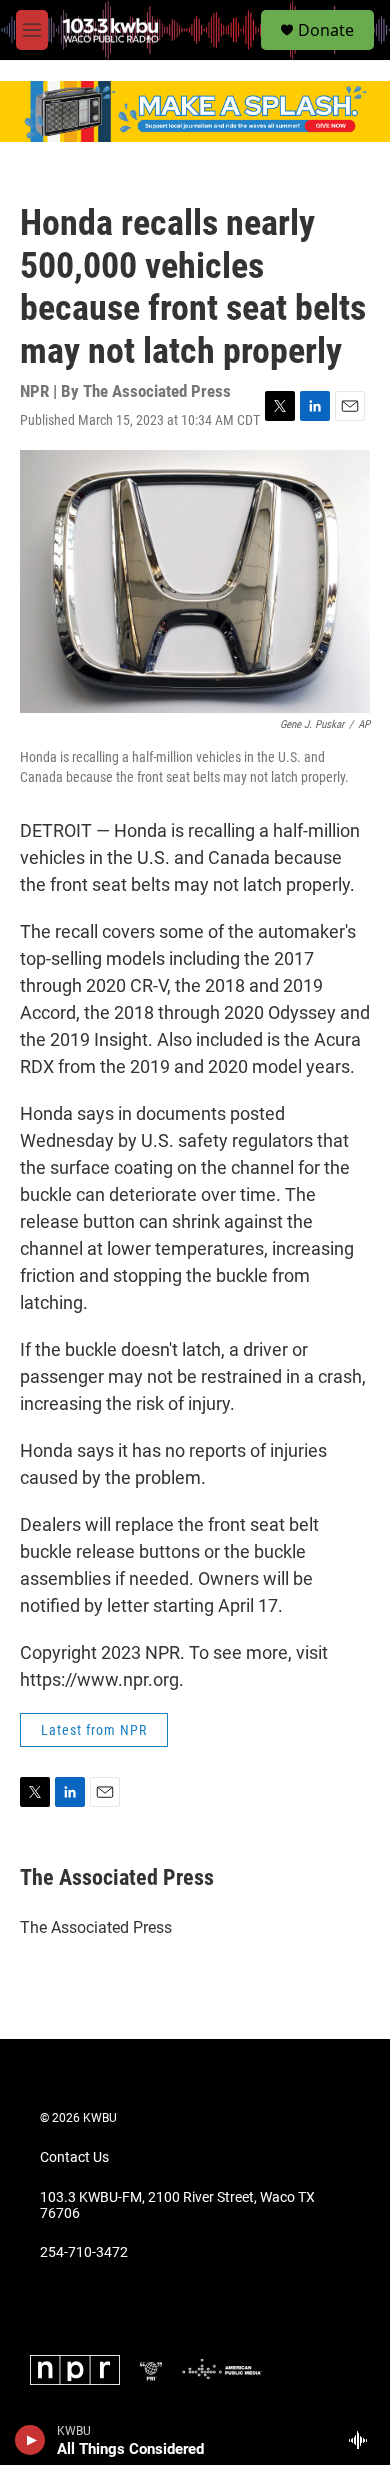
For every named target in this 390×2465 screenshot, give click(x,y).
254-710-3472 (84, 2252)
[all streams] (363, 2440)
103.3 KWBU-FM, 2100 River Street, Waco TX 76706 (177, 2205)
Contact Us (74, 2157)
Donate (326, 30)
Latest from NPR (94, 1730)
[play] (30, 2440)
